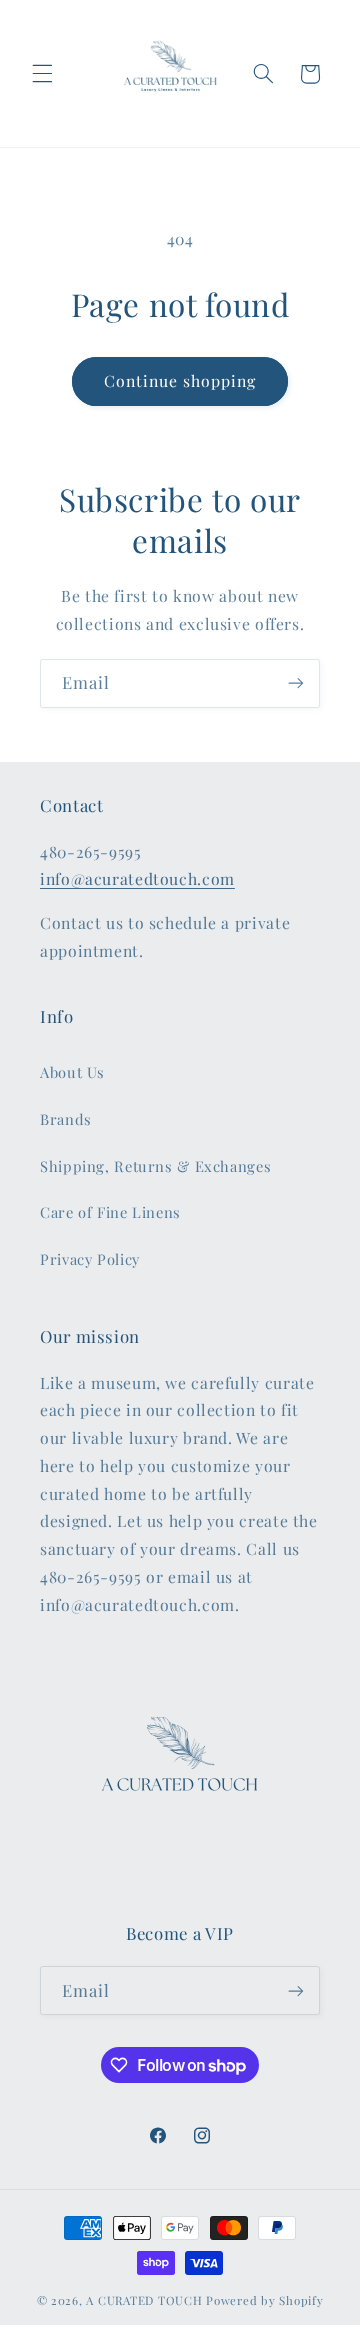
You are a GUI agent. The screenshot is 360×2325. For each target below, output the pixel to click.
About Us (72, 1072)
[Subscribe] (296, 683)
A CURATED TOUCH (144, 2300)
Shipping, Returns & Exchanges (155, 1166)
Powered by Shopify (264, 2300)
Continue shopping (180, 380)
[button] (42, 74)
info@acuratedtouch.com (137, 878)
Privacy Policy (90, 1259)
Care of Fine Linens (110, 1212)
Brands (66, 1119)
